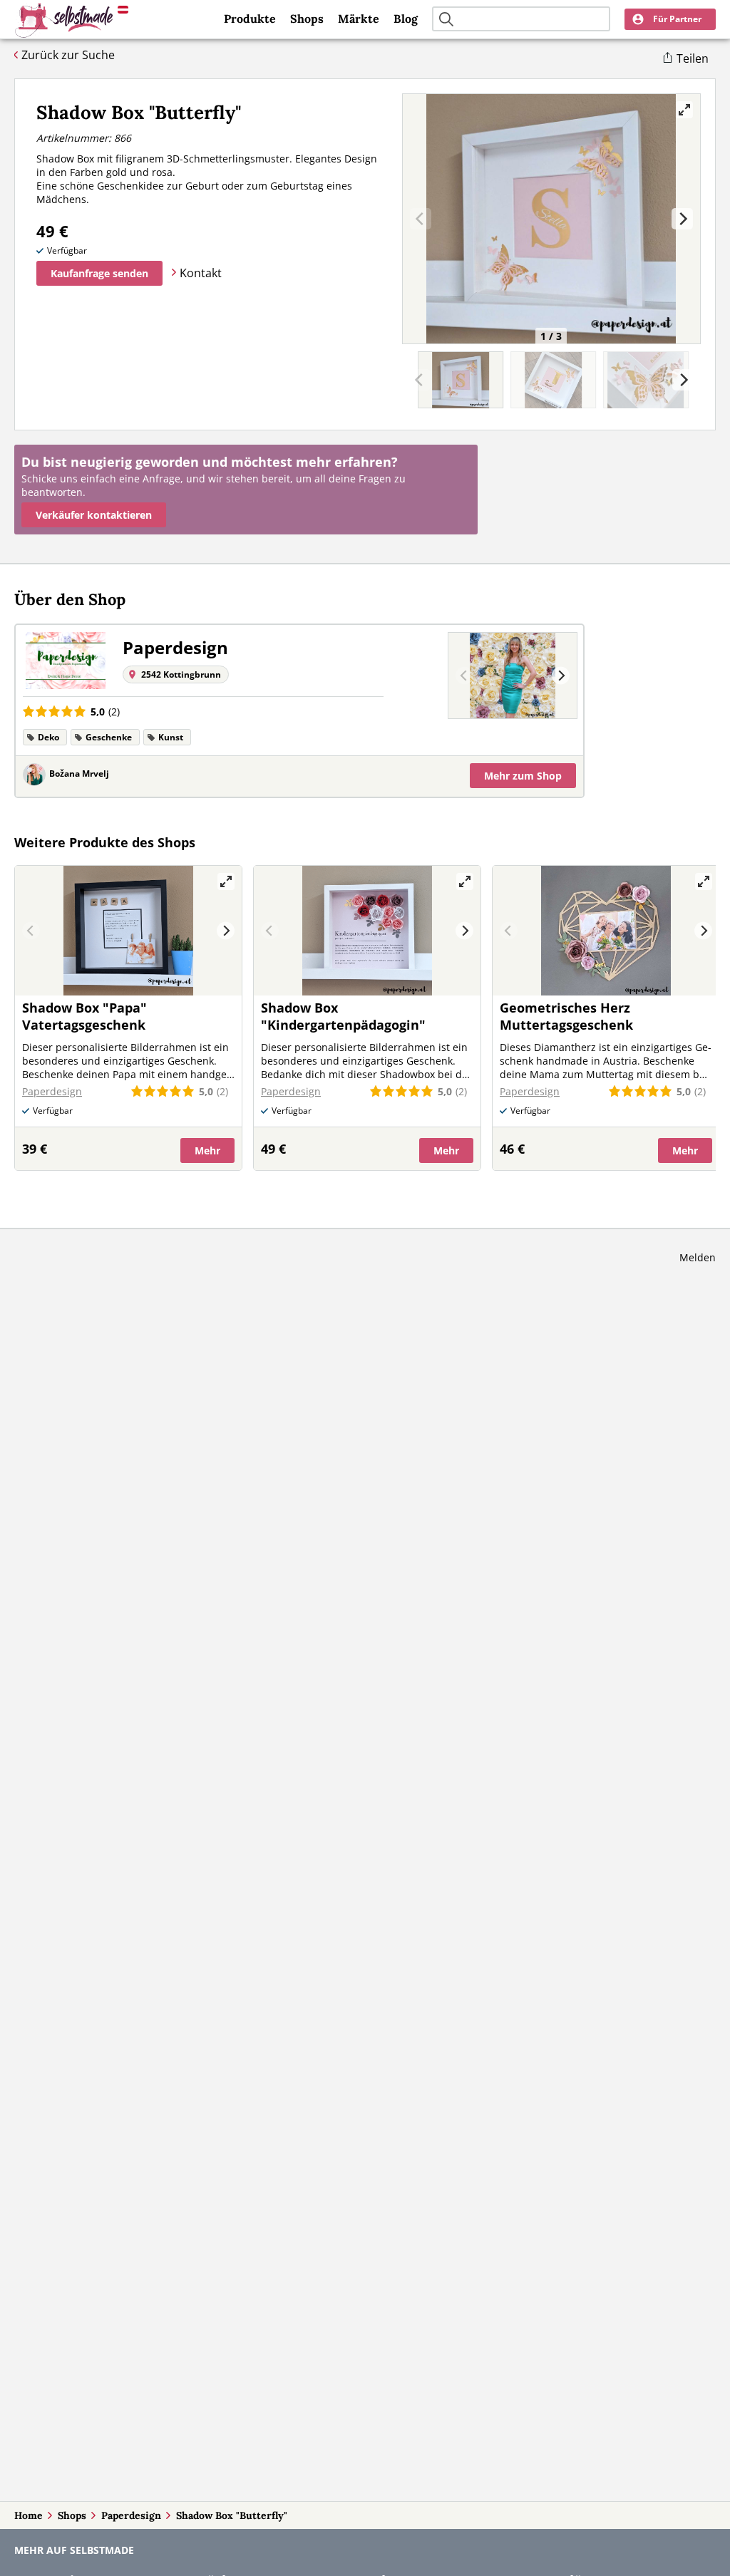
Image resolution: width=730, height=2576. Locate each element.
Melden (698, 1257)
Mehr (523, 776)
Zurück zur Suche (68, 55)
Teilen (693, 58)
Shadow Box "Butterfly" (232, 2515)
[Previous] (464, 676)
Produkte (250, 19)
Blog (406, 19)
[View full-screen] (684, 110)
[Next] (682, 219)
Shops (307, 19)
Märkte (359, 19)
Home (29, 2515)
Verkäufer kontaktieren (94, 515)
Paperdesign (131, 2515)
